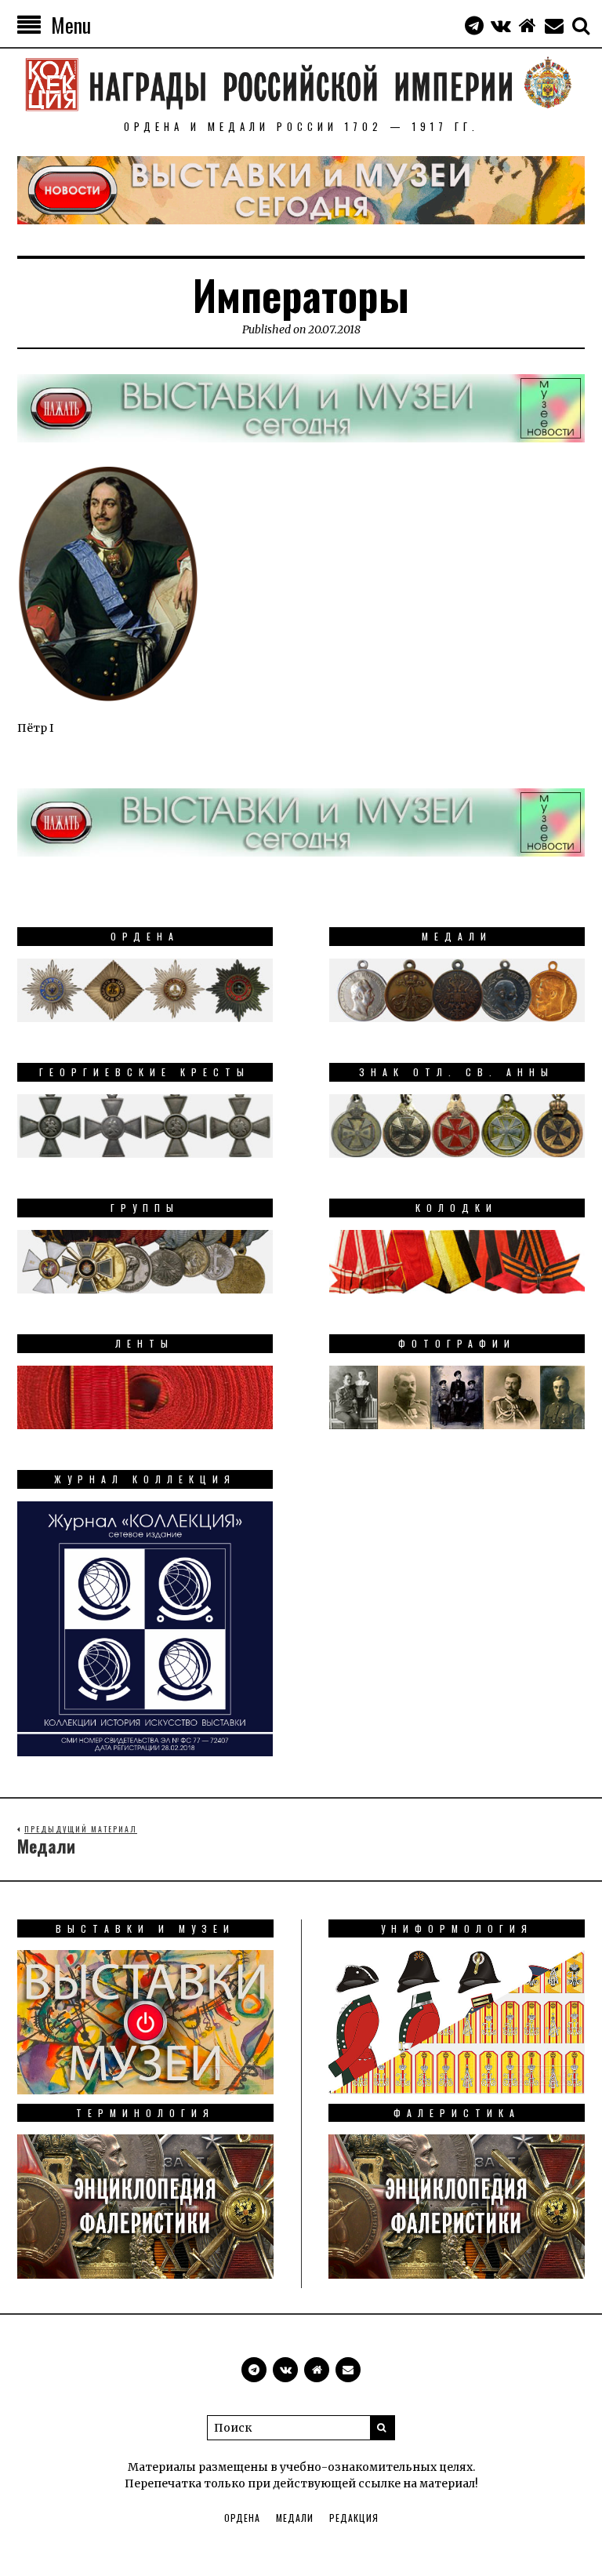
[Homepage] (528, 25)
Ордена (242, 2518)
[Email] (554, 25)
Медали (295, 2518)
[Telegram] (474, 25)
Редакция (354, 2518)
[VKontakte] (501, 25)
